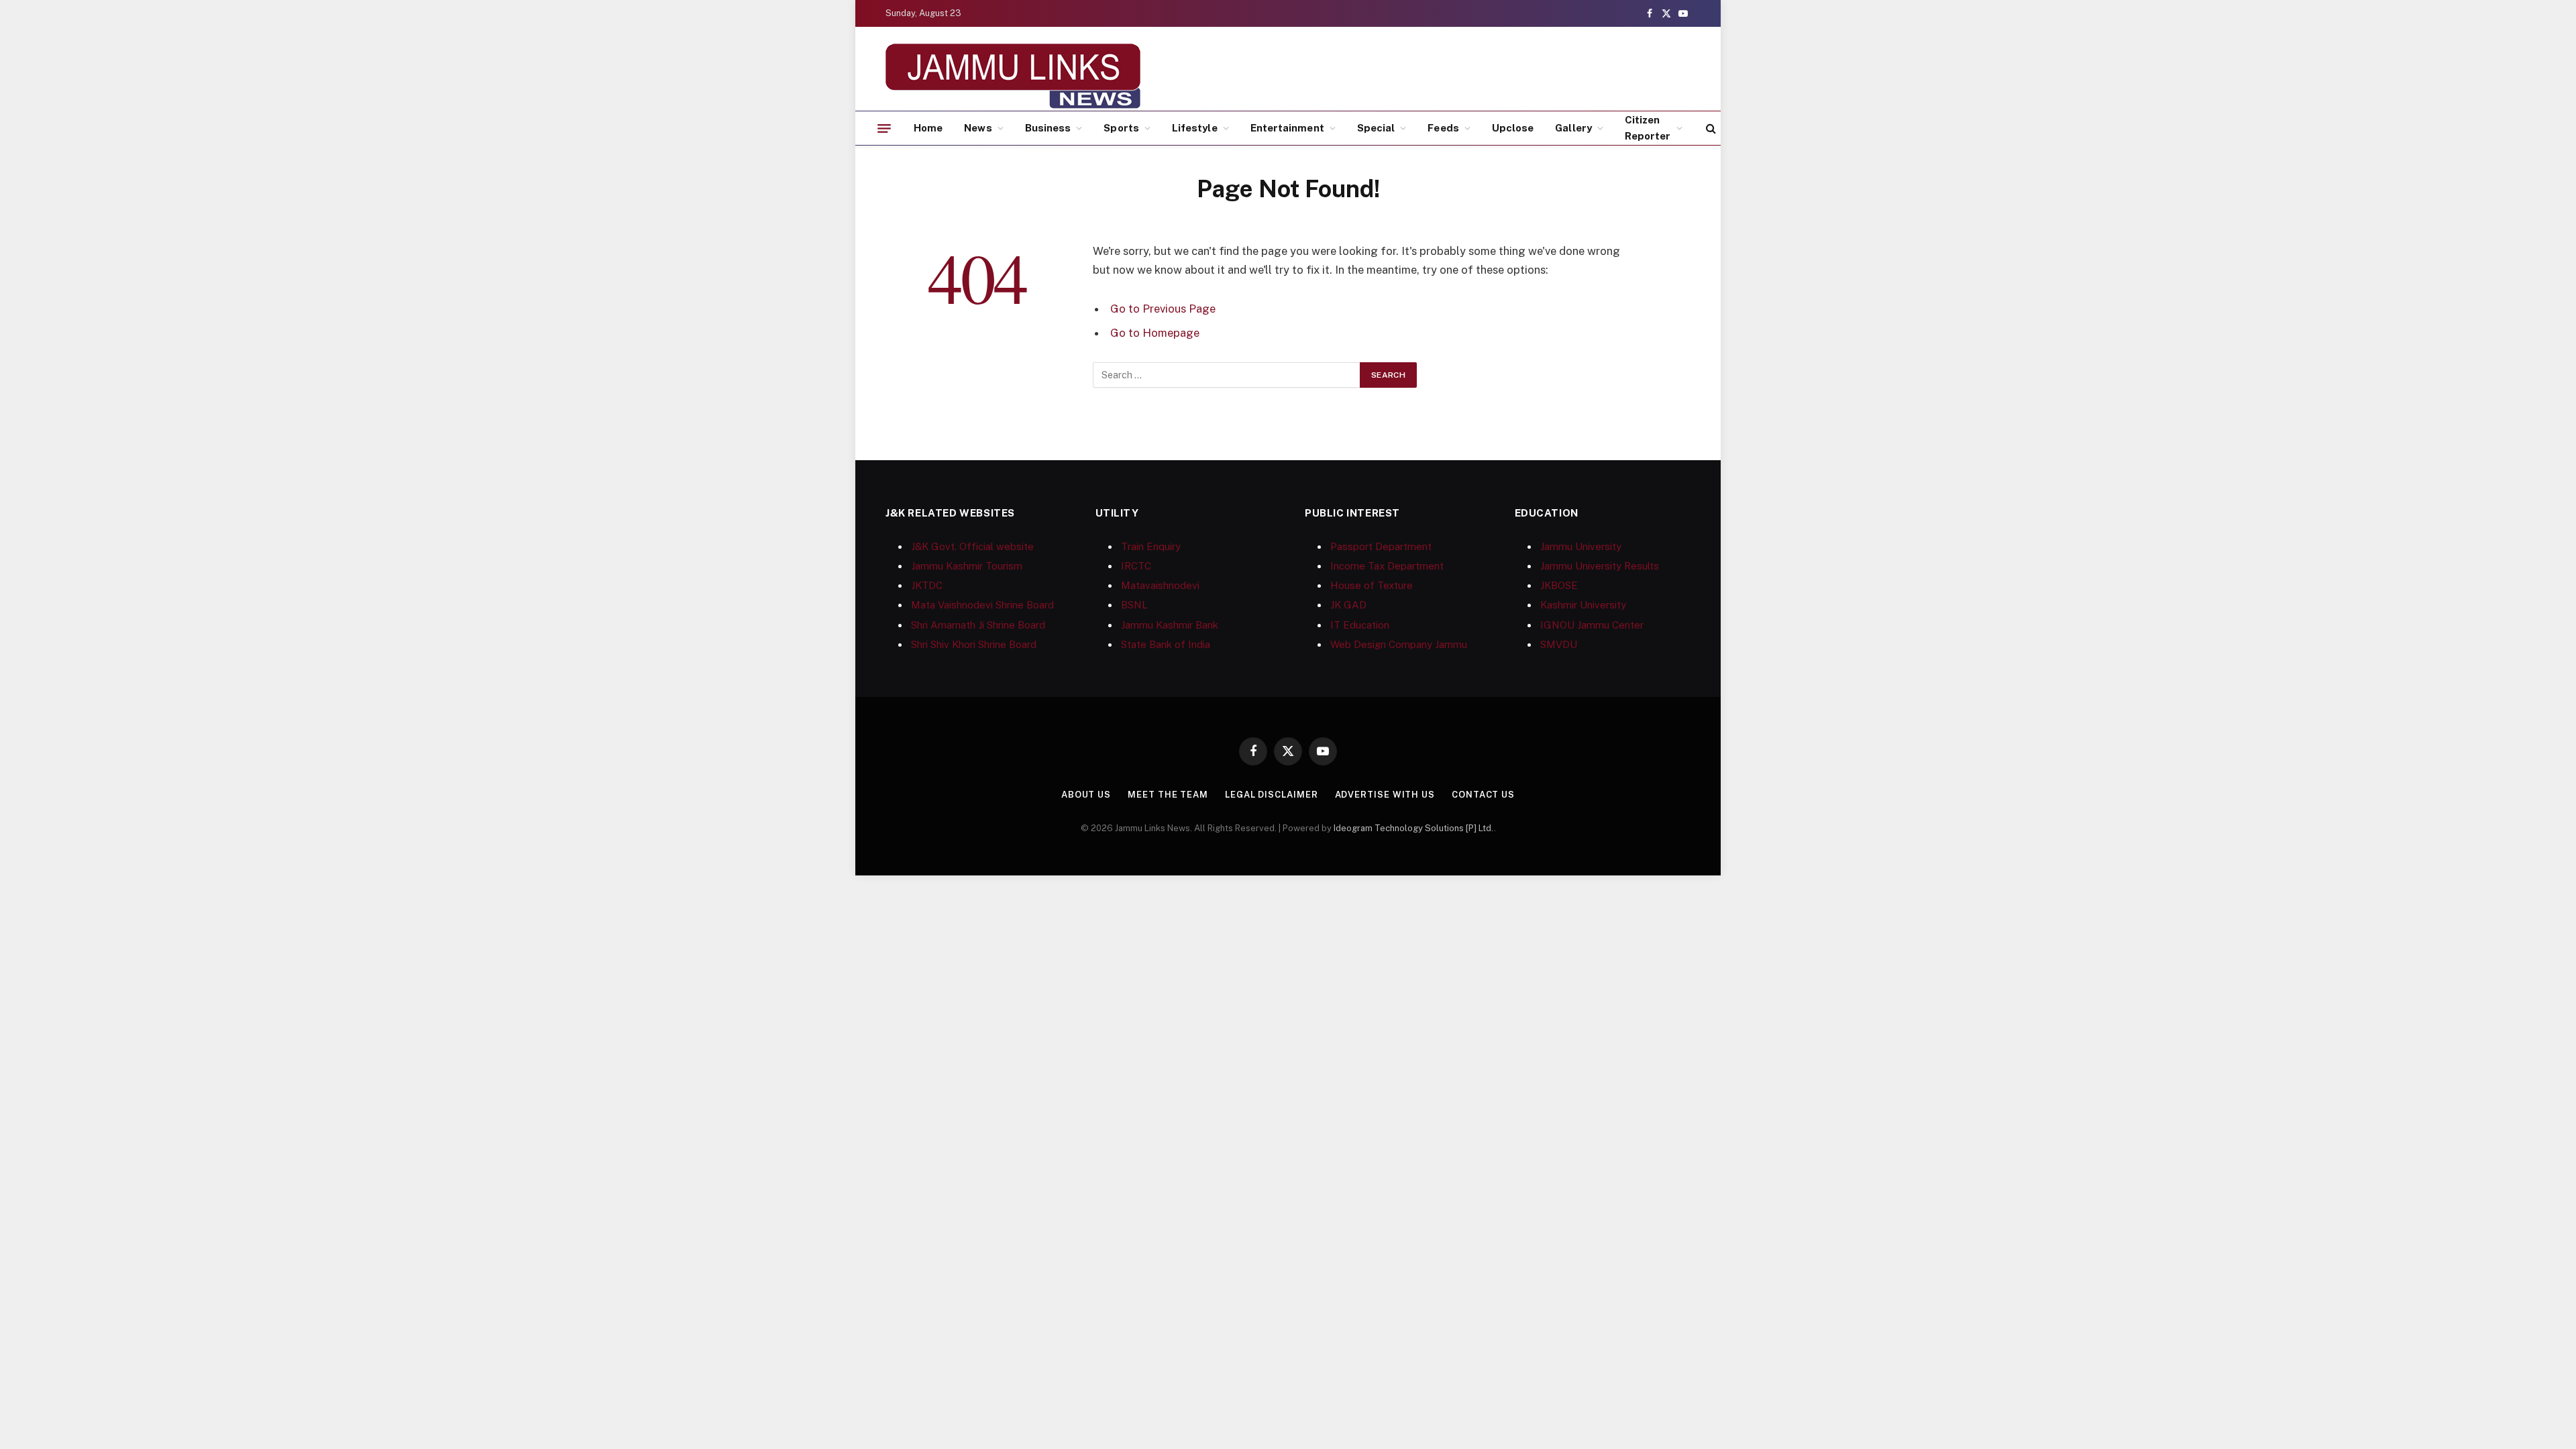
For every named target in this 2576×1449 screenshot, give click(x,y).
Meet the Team (1168, 795)
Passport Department (1381, 546)
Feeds (1443, 128)
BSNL (1134, 605)
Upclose (1513, 128)
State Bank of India (1166, 644)
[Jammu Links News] (1013, 76)
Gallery (1573, 128)
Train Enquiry (1151, 546)
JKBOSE (1559, 585)
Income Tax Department (1387, 566)
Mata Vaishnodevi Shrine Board (982, 605)
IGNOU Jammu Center (1592, 625)
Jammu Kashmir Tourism (967, 566)
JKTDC (927, 585)
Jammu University (1581, 546)
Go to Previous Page (1163, 309)
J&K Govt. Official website (972, 546)
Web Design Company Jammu (1399, 644)
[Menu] (884, 128)
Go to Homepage (1155, 333)
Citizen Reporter (1648, 128)
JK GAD (1348, 605)
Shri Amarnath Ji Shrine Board (978, 625)
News (978, 128)
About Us (1086, 795)
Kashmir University (1583, 605)
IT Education (1360, 625)
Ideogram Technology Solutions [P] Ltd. (1414, 828)
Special (1376, 128)
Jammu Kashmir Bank (1170, 625)
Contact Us (1483, 795)
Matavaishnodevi (1160, 585)
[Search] (1710, 128)
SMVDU (1559, 644)
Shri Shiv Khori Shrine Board (974, 644)
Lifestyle (1195, 128)
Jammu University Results (1600, 566)
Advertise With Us (1385, 795)
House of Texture (1372, 585)
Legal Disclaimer (1272, 795)
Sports (1121, 128)
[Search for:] (1227, 375)
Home (928, 128)
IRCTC (1136, 566)
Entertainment (1287, 128)
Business (1048, 128)
